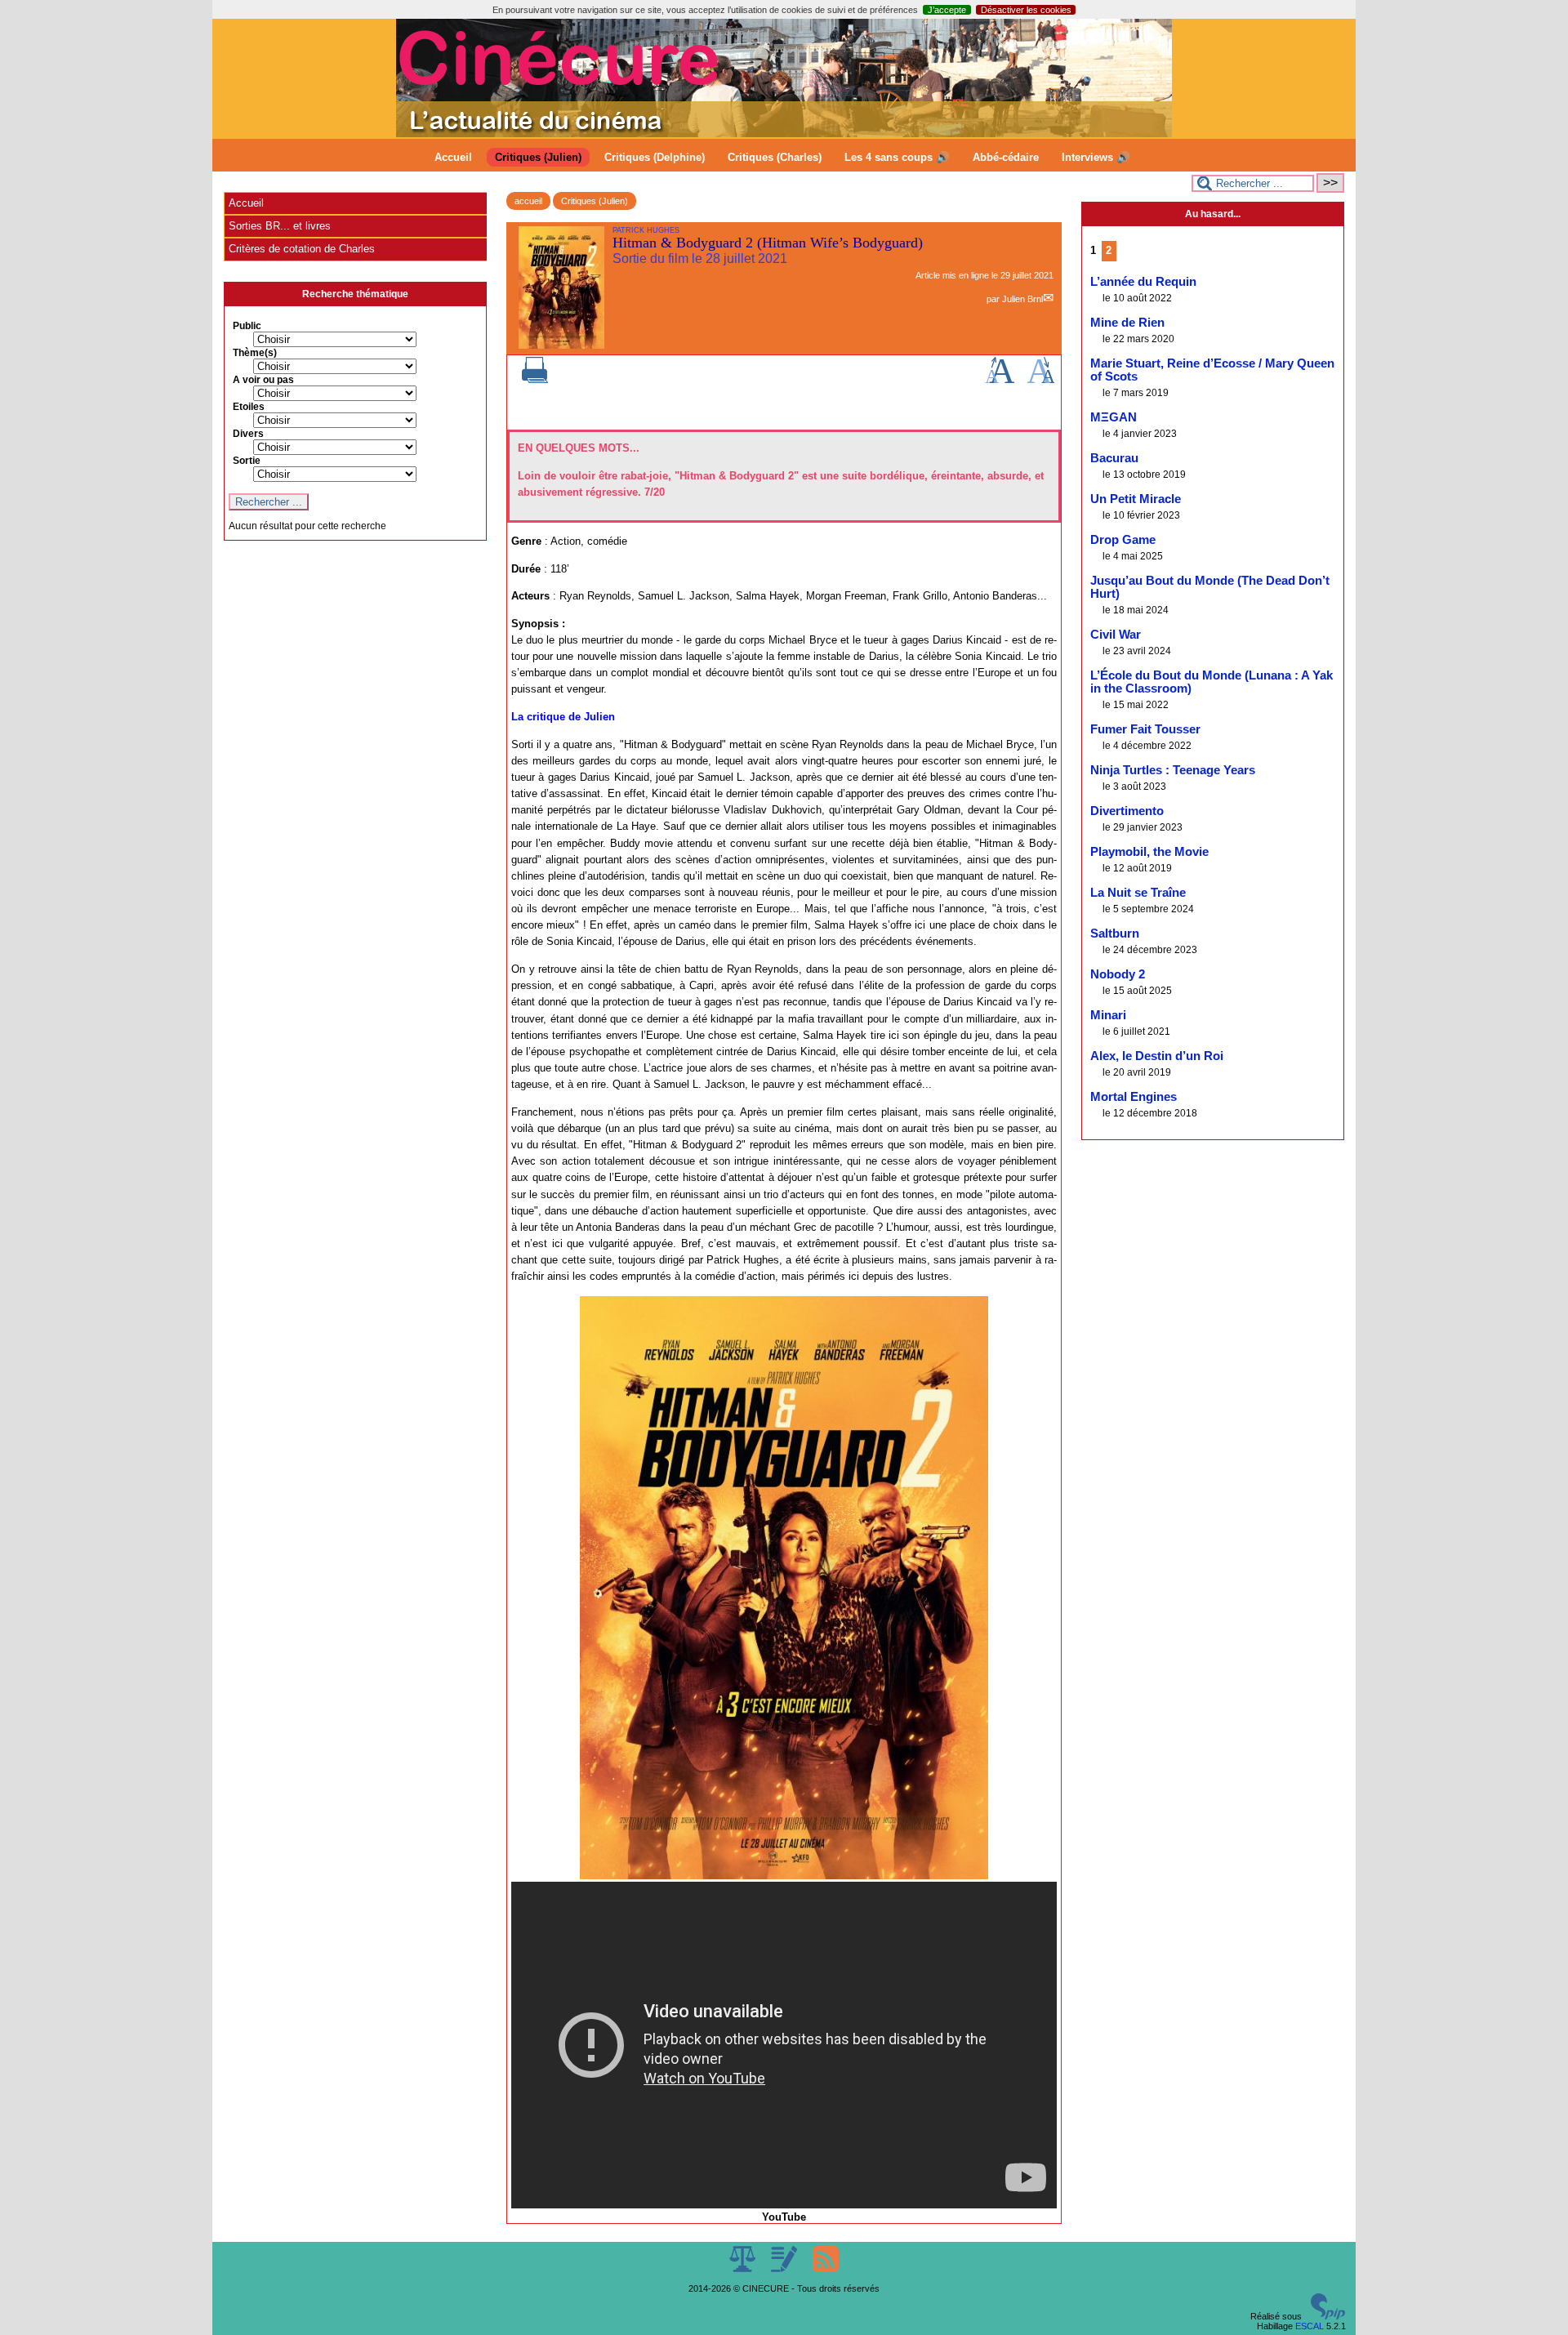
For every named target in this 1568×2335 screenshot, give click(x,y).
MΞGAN (1114, 417)
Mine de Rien (1127, 323)
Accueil (453, 157)
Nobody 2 (1118, 974)
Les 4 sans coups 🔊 (897, 157)
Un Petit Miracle (1136, 499)
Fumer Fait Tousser (1145, 729)
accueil (528, 201)
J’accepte (947, 10)
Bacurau (1114, 458)
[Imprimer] (535, 380)
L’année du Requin (1143, 282)
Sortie (247, 461)
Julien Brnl (1022, 299)
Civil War (1116, 635)
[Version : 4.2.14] (1328, 2316)
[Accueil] (784, 134)
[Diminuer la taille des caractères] (1041, 380)
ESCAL (1310, 2326)
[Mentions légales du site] (744, 2269)
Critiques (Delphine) (655, 157)
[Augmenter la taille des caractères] (1000, 380)
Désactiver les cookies (1026, 10)
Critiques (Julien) (538, 157)
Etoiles (249, 407)
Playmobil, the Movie (1149, 852)
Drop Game (1123, 540)
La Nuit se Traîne (1138, 893)
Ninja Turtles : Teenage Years (1173, 770)
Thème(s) (255, 353)
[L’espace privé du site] (785, 2269)
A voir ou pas (263, 380)
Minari (1108, 1015)
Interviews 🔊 (1096, 157)
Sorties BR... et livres (280, 226)
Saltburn (1115, 934)
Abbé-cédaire (1006, 157)
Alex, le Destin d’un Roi (1157, 1056)
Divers (248, 434)
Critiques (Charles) (775, 157)
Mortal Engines (1134, 1097)
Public (247, 326)
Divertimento (1127, 811)
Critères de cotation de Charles (302, 249)
